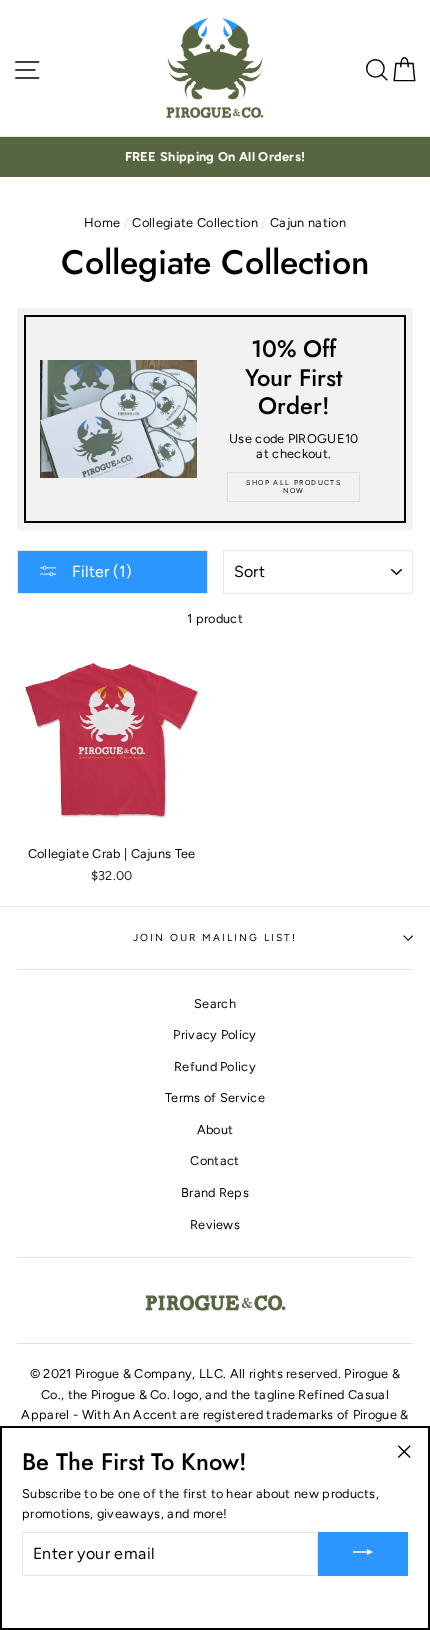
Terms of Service (215, 1097)
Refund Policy (215, 1066)
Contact (214, 1160)
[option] (215, 157)
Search (215, 1003)
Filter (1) (100, 571)
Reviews (215, 1224)
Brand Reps (215, 1192)
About (215, 1129)
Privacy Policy (214, 1034)
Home (102, 222)
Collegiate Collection (195, 222)
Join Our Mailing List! (215, 937)
